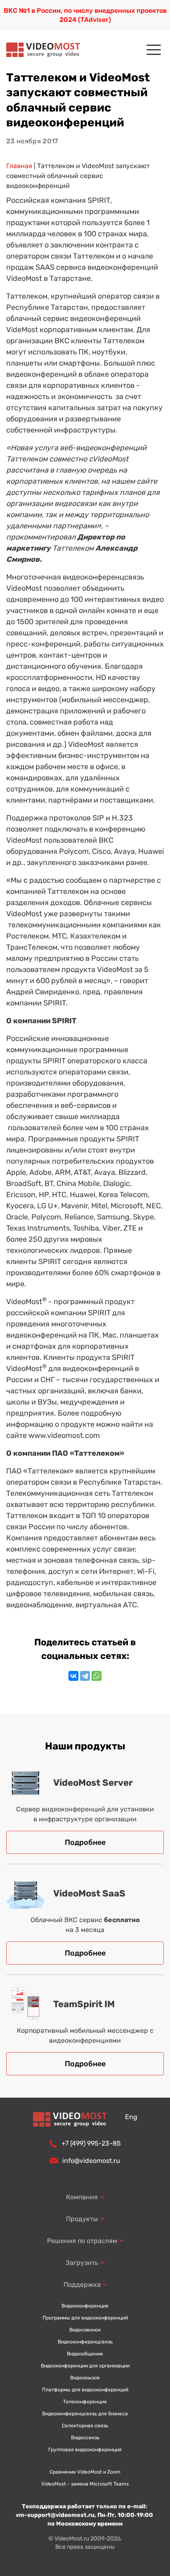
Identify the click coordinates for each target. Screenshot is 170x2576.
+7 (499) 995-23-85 (91, 2143)
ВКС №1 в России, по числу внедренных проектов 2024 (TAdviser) (85, 15)
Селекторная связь (85, 2426)
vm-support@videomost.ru (55, 2515)
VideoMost (24, 1302)
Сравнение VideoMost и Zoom (85, 2472)
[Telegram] (85, 1676)
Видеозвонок (85, 2330)
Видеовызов (85, 2378)
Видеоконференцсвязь (85, 2342)
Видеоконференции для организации (85, 2366)
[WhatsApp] (97, 1676)
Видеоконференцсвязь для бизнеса (85, 2414)
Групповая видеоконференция (85, 2450)
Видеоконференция (85, 2306)
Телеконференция (85, 2402)
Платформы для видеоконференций (85, 2390)
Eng (131, 2117)
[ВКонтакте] (73, 1676)
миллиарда (100, 1117)
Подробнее (85, 1842)
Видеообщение (85, 2354)
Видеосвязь (85, 2438)
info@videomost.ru (91, 2161)
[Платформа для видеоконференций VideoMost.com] (43, 50)
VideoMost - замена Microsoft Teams (85, 2484)
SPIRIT (99, 200)
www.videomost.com (64, 1435)
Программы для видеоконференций (85, 2318)
